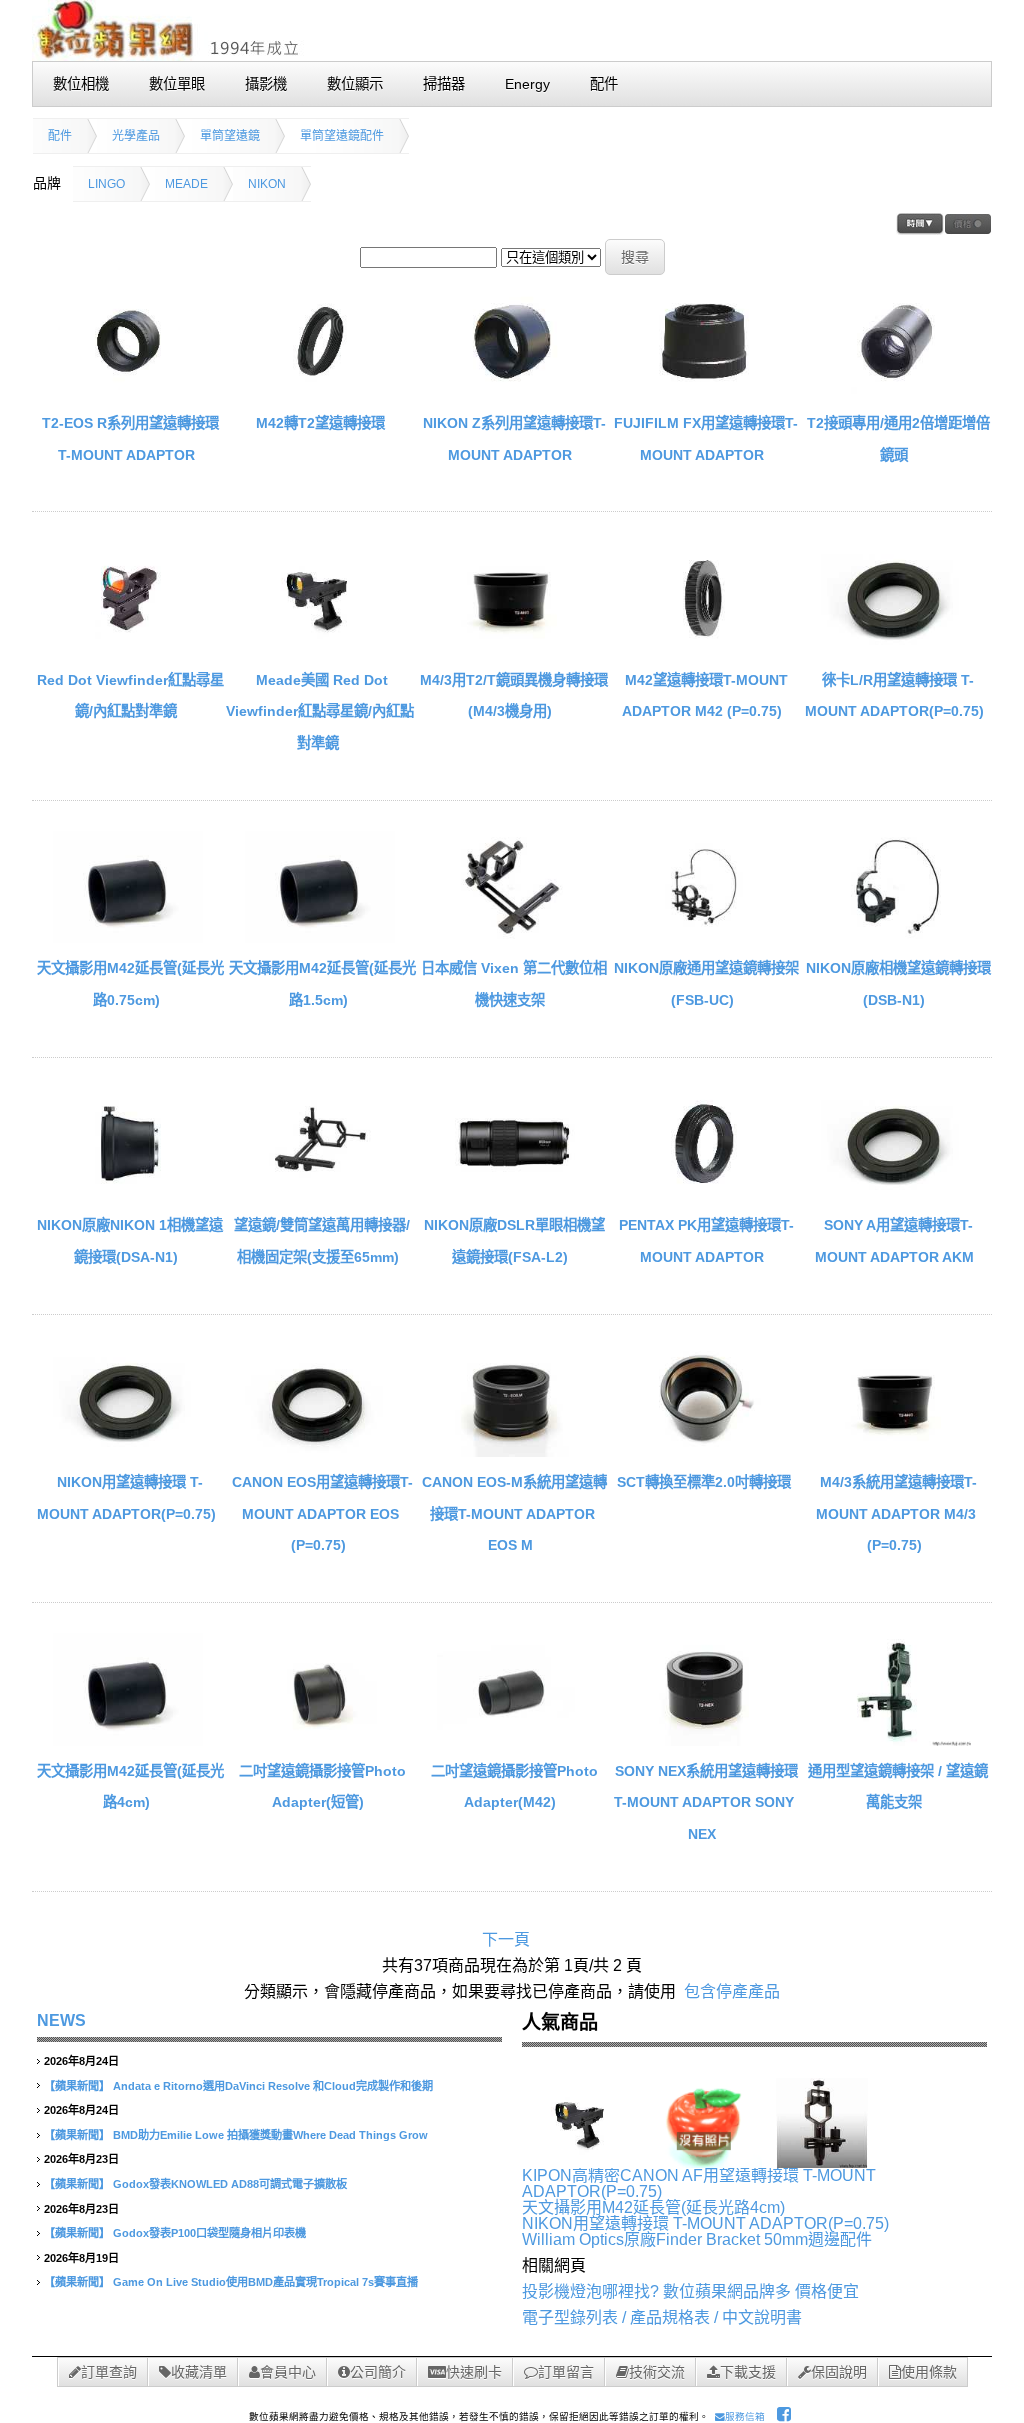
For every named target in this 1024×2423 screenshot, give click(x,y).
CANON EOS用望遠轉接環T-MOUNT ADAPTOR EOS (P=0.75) (322, 1513)
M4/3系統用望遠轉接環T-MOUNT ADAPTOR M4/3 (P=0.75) (896, 1513)
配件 (60, 136)
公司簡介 (378, 2372)
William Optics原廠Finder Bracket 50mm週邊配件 (697, 2239)
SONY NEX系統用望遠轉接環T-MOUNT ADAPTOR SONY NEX (706, 1802)
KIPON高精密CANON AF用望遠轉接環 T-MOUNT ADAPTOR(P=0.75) (699, 2183)
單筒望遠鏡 (230, 136)
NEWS (61, 2020)
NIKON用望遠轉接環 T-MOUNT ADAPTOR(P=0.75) (705, 2223)
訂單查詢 (109, 2372)
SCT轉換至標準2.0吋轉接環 (704, 1482)
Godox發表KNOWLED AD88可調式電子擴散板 (230, 2184)
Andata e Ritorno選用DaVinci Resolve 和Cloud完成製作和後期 (273, 2086)
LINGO (106, 184)
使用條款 (929, 2372)
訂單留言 (566, 2372)
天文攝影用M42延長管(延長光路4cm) (653, 2207)
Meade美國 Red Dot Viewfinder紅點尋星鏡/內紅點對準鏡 (320, 711)
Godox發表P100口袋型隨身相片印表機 (209, 2233)
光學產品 (136, 136)
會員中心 (288, 2372)
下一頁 (506, 1939)
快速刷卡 (474, 2372)
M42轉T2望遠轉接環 (320, 423)
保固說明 (839, 2372)
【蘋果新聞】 (77, 2086)
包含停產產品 (732, 1991)
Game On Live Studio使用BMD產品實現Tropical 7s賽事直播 (265, 2282)
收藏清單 (199, 2372)
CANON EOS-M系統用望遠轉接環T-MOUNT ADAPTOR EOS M (514, 1513)
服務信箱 (745, 2416)
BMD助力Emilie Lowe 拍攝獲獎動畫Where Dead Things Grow (270, 2135)
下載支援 (748, 2372)
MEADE (186, 184)
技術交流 (657, 2372)
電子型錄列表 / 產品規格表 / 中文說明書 (662, 2317)
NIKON (267, 184)
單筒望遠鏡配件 (342, 136)
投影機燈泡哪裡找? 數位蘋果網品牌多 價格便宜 (690, 2291)
